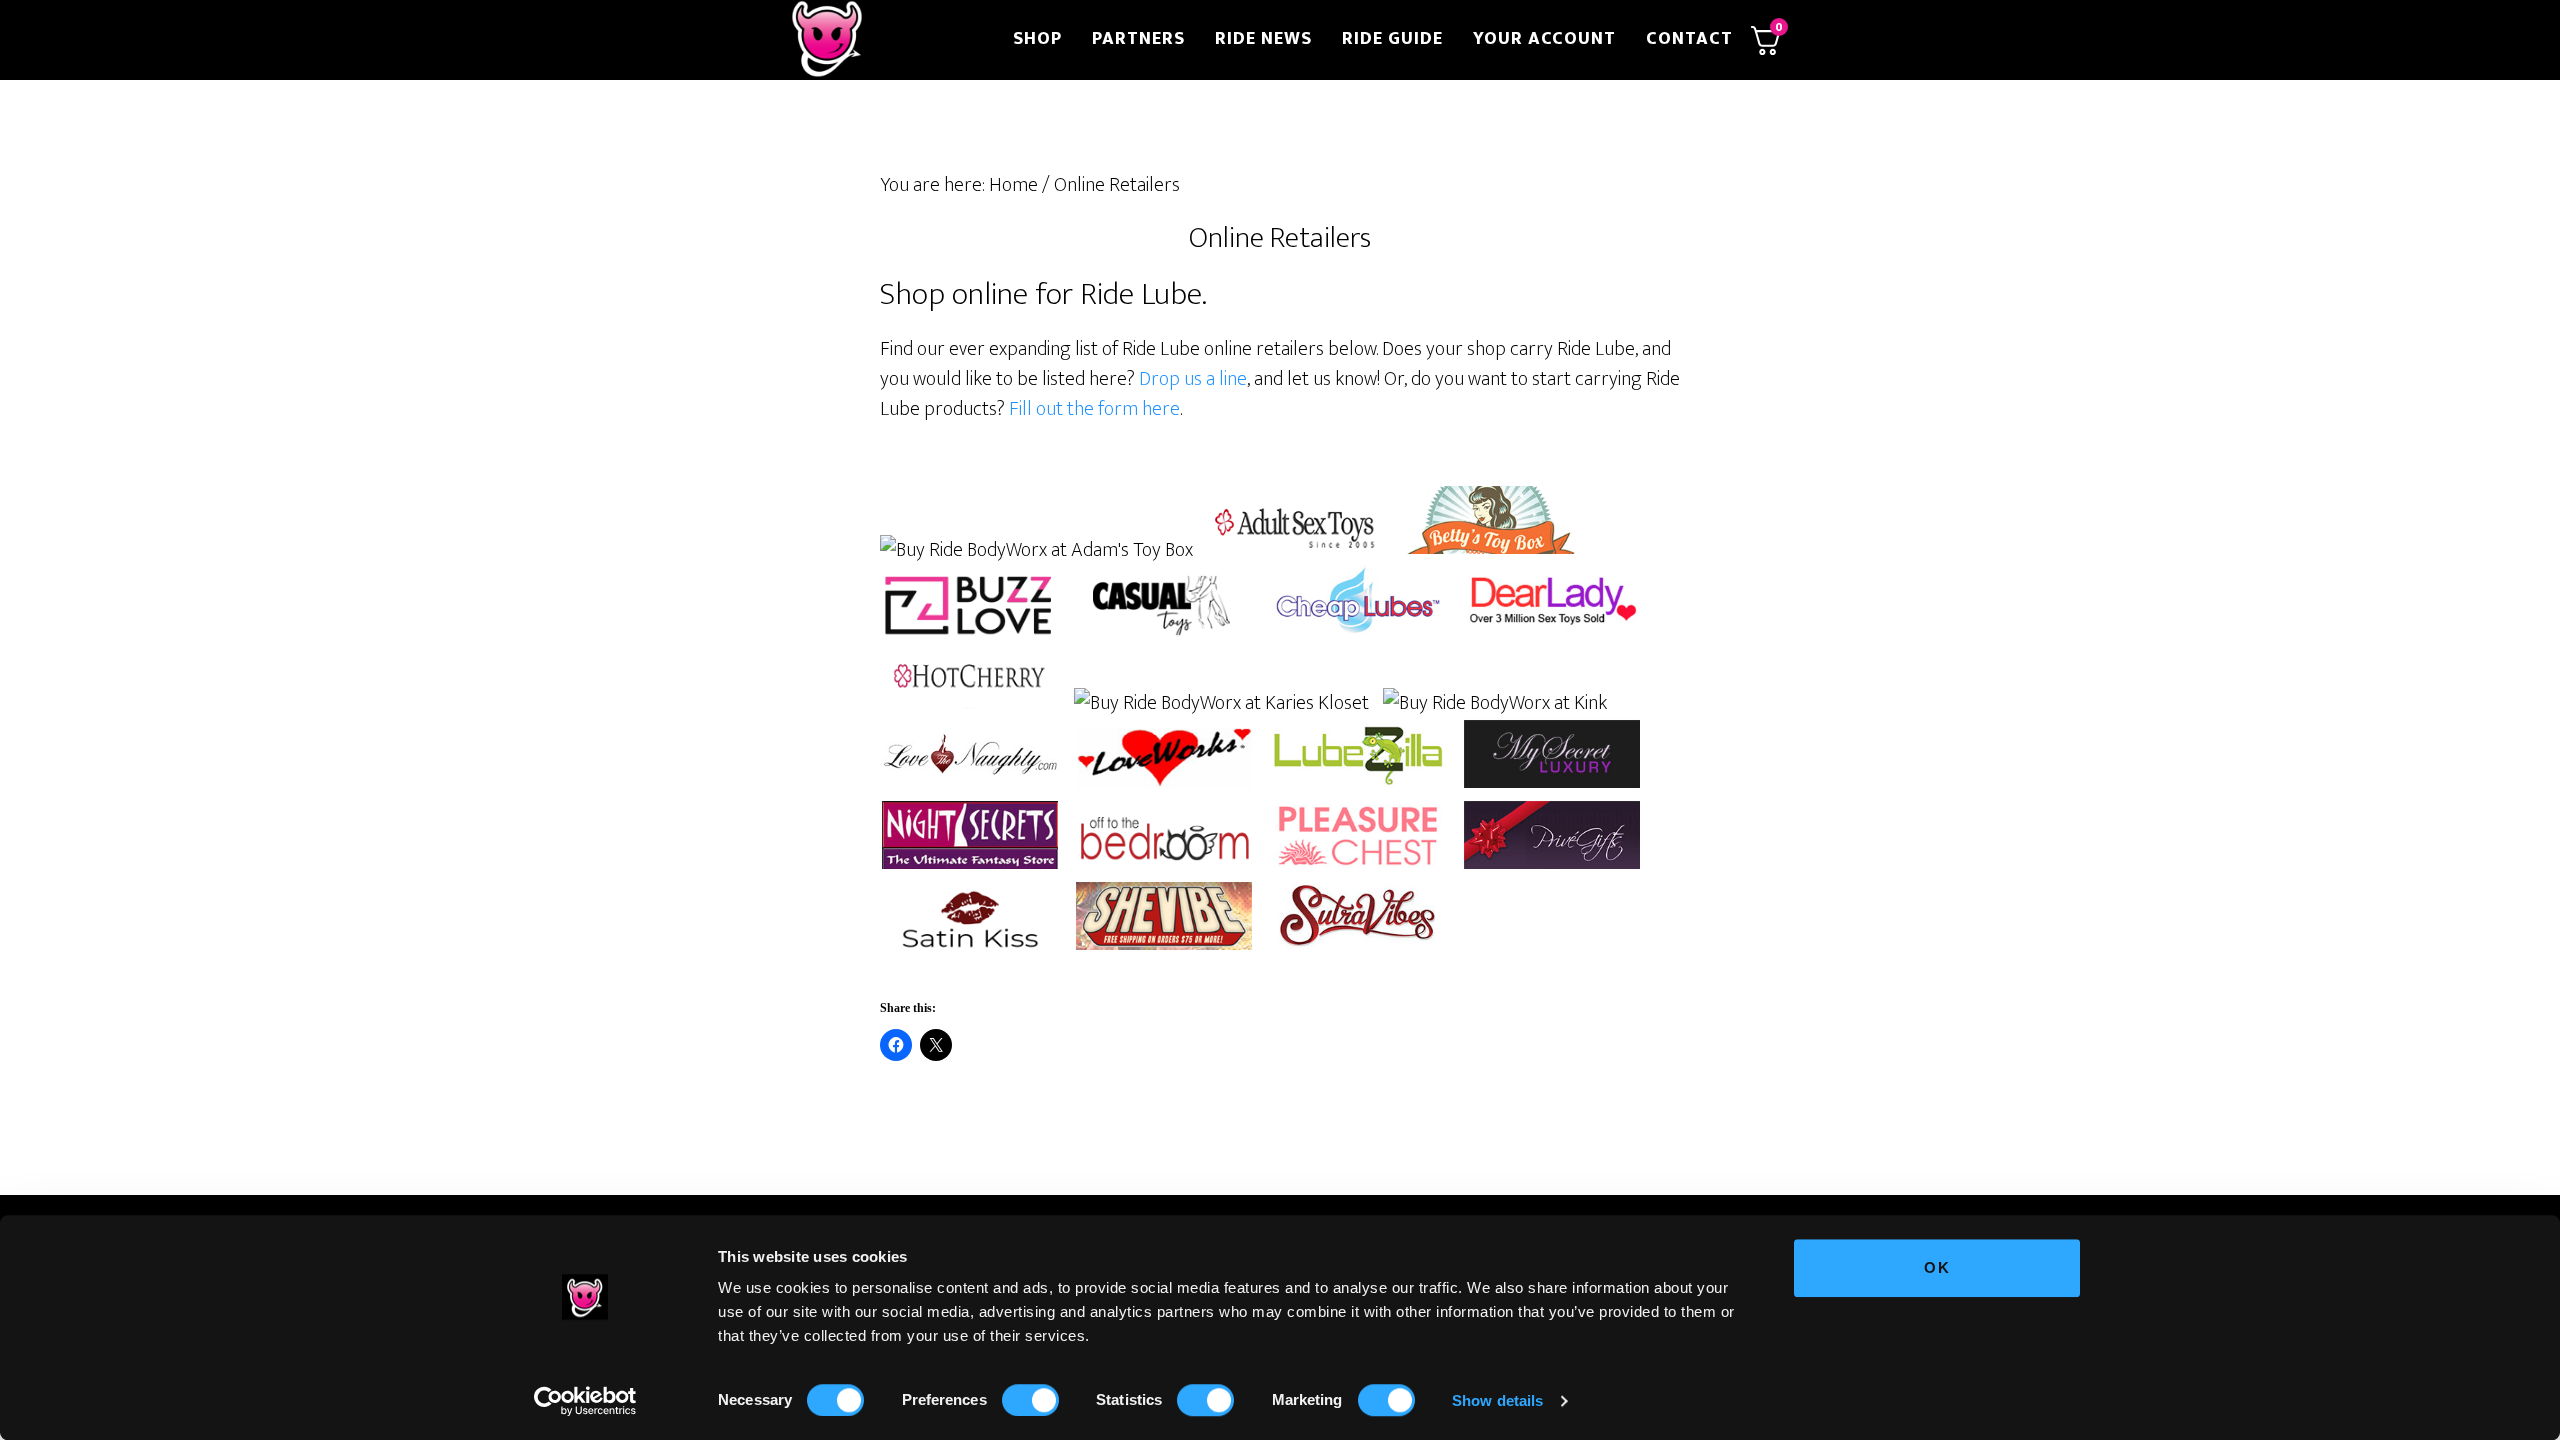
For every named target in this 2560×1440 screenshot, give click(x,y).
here (1161, 409)
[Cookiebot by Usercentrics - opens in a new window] (585, 1401)
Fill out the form (1075, 409)
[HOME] (888, 40)
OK (1937, 1267)
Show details (1497, 1400)
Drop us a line (1193, 379)
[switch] (1030, 1400)
